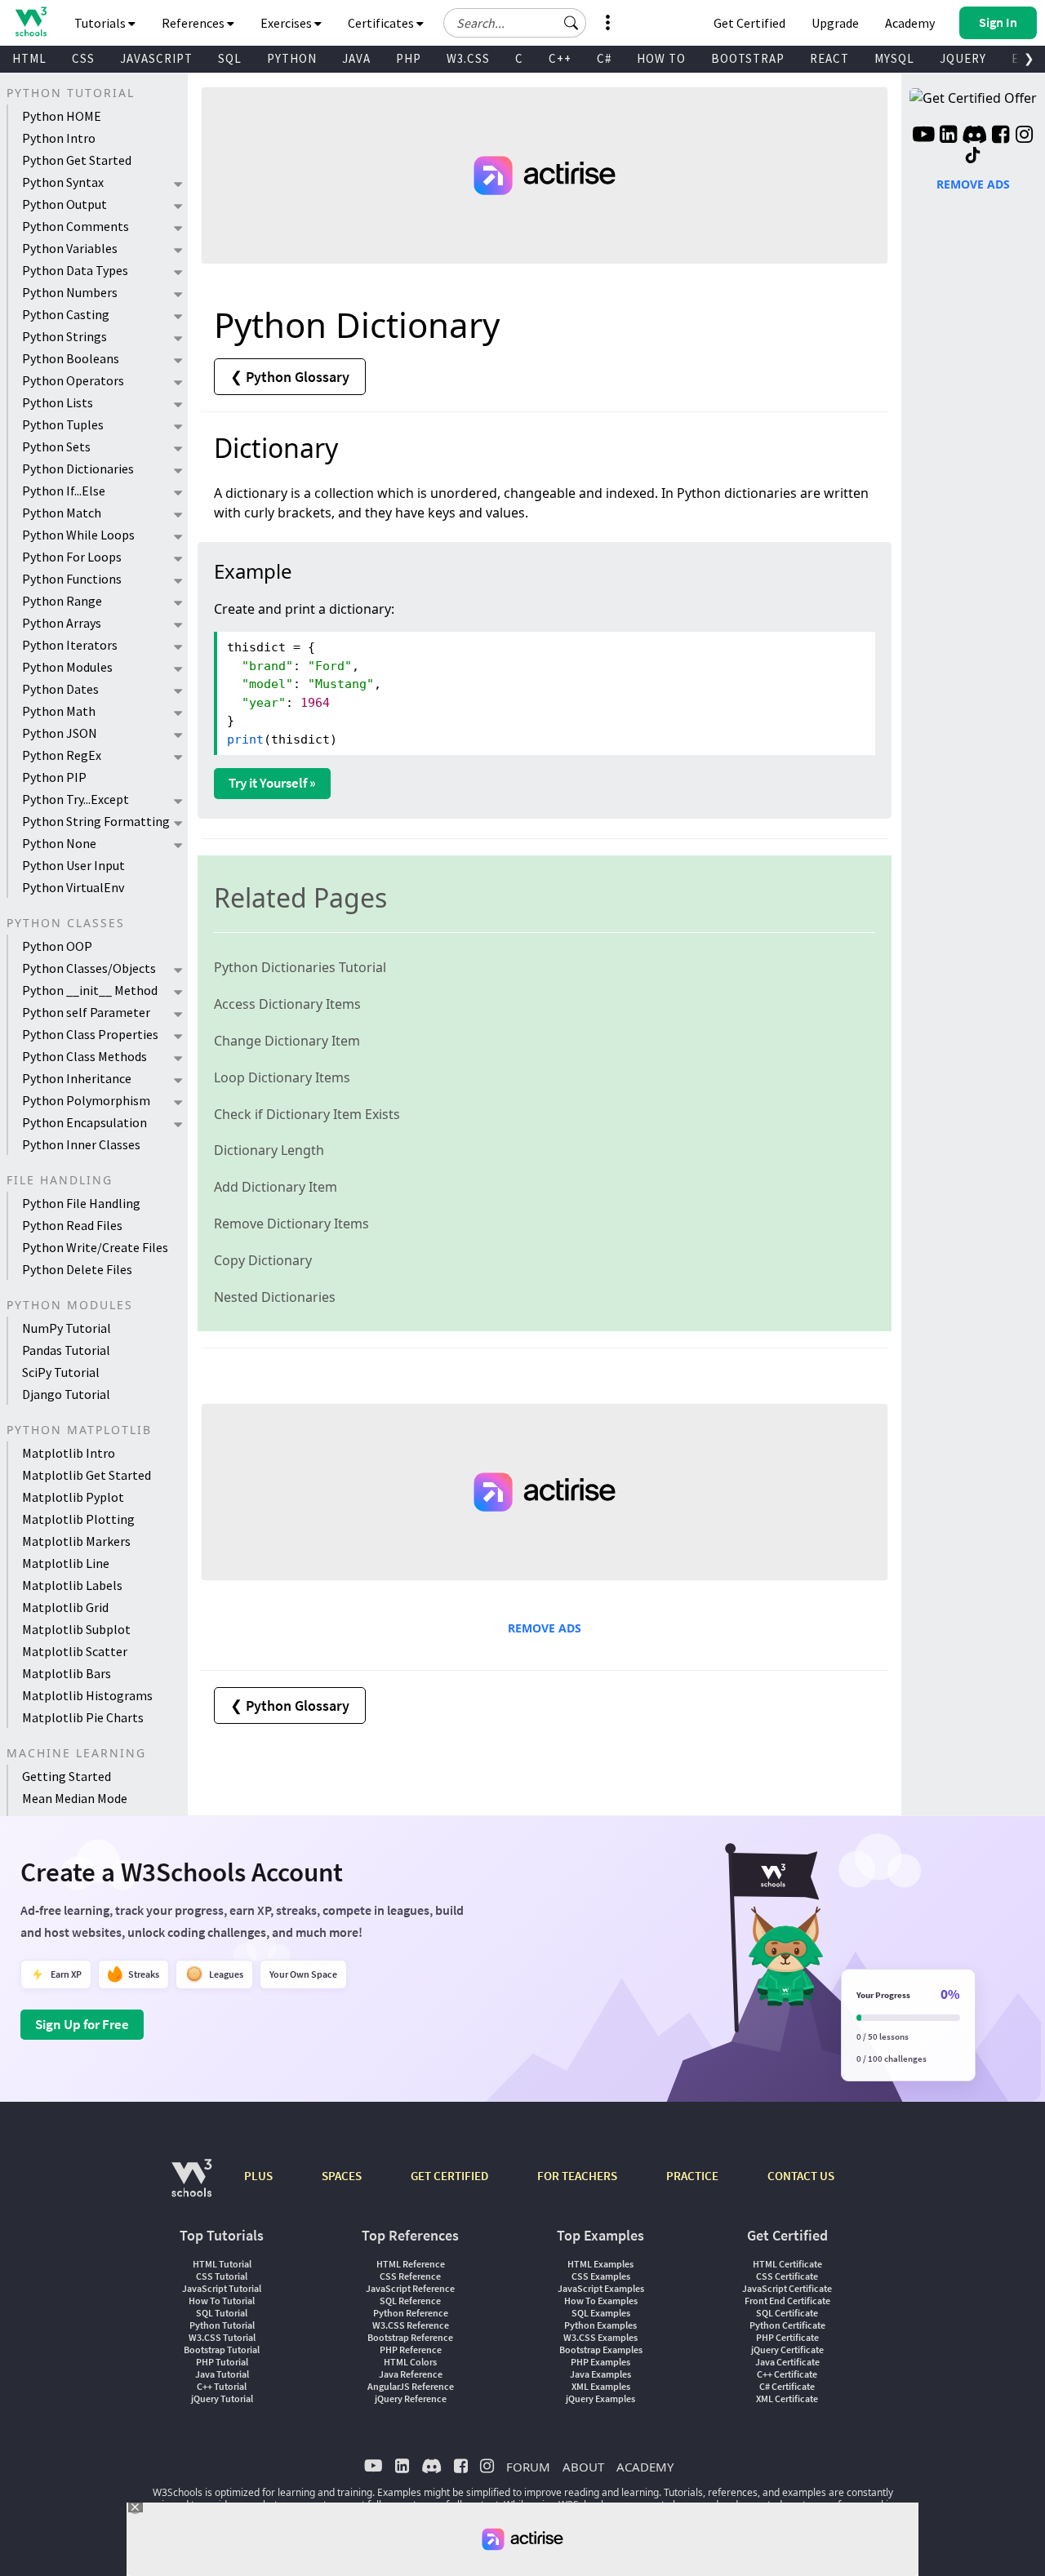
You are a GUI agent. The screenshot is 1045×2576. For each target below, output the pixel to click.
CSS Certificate (787, 2276)
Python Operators (73, 380)
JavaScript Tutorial (222, 2288)
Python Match (62, 513)
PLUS (258, 2176)
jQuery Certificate (787, 2349)
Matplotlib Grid (65, 1607)
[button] (571, 23)
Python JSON (60, 733)
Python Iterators (70, 645)
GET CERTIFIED (449, 2176)
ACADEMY (645, 2467)
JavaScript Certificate (787, 2288)
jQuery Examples (600, 2398)
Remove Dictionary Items (291, 1224)
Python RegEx (62, 755)
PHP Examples (600, 2362)
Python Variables (70, 248)
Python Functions (72, 579)
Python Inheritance (77, 1078)
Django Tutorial (66, 1394)
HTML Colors (410, 2362)
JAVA (356, 58)
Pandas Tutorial (66, 1350)
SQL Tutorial (222, 2313)
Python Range (62, 601)
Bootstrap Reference (410, 2337)
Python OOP (57, 946)
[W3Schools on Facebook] (1001, 136)
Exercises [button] (287, 23)
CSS (83, 58)
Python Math (59, 711)
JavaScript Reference (410, 2288)
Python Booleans (71, 358)
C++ (560, 58)
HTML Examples (600, 2264)
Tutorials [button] (101, 23)
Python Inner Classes (81, 1144)
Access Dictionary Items (287, 1004)
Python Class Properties (90, 1034)
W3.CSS (468, 58)
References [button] (194, 23)
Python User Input (73, 865)
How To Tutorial (222, 2301)
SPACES (342, 2176)
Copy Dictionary (263, 1260)
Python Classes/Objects (89, 968)
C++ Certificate (787, 2374)
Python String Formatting (96, 821)
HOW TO (661, 58)
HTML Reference (411, 2264)
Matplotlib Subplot (76, 1629)
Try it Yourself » (272, 783)
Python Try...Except (76, 799)
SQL (230, 58)
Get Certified (749, 23)
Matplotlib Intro (69, 1453)
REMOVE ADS (545, 1628)
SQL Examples (601, 2313)
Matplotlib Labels (72, 1585)
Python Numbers (70, 292)
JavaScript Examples (601, 2288)
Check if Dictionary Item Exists (307, 1114)
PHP (409, 58)
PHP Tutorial (222, 2362)
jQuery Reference (411, 2398)
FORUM (528, 2467)
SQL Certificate (787, 2313)
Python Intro (59, 138)
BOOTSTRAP (748, 58)
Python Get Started (77, 160)
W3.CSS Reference (411, 2325)
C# (604, 58)
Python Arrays (62, 623)
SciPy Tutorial (61, 1372)
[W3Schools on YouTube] (923, 136)
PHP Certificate (787, 2337)
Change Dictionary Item (287, 1041)
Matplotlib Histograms (87, 1695)
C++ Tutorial (222, 2386)
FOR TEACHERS (577, 2176)
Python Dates (60, 689)
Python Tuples (63, 424)
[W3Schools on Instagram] (1024, 136)
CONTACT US (801, 2176)
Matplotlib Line (66, 1563)
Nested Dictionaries (275, 1297)
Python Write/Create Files (95, 1247)
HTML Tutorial (222, 2264)
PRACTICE (692, 2176)
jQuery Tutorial (222, 2398)
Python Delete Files (77, 1269)
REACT (829, 58)
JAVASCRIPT (156, 58)
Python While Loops (78, 535)
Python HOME (62, 116)
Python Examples (600, 2325)
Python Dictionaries (78, 469)
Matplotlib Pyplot (73, 1497)
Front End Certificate (787, 2301)
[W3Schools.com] (191, 2186)
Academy (910, 23)
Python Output (64, 204)
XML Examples (601, 2386)
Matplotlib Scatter (75, 1651)
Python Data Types (75, 270)
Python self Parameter (86, 1012)
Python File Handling (81, 1203)
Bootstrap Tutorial (222, 2349)
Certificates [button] (382, 23)
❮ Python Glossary (290, 377)
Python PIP (54, 777)
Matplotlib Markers (76, 1541)
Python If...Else (64, 491)
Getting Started (67, 1776)
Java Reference (411, 2374)
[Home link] (31, 22)
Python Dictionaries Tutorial (300, 967)
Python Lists (58, 402)
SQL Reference (410, 2301)
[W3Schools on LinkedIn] (948, 136)
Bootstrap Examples (601, 2349)
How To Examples (601, 2301)
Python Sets (56, 446)
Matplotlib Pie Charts (83, 1717)
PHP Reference (411, 2349)
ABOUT (583, 2467)
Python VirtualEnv (73, 887)
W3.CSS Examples (600, 2337)
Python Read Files (72, 1225)
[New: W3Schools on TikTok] (973, 156)
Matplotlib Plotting (78, 1519)
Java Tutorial (222, 2374)
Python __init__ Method (90, 990)
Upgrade (835, 23)
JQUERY (963, 58)
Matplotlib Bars (67, 1673)
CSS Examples (601, 2276)
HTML (29, 58)
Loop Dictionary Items (282, 1077)
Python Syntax (63, 182)
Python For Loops (72, 557)
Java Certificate (787, 2362)
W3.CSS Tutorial (222, 2337)
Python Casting (66, 314)
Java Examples (600, 2374)
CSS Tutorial (222, 2276)
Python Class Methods (84, 1056)
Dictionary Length (269, 1150)
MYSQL (894, 58)
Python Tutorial (222, 2325)
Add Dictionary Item (276, 1187)
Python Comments (76, 226)
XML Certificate (787, 2398)
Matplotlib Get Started (87, 1475)
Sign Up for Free (82, 2024)
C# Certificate (787, 2386)
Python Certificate (787, 2325)
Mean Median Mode (75, 1798)
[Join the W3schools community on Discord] (974, 136)
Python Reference (411, 2313)
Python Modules (67, 667)
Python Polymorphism (86, 1100)
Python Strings (64, 336)
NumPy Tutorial (67, 1328)
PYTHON (292, 58)
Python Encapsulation (84, 1122)
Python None (59, 843)
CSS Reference (410, 2276)
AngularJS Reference (411, 2386)
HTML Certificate (787, 2264)
